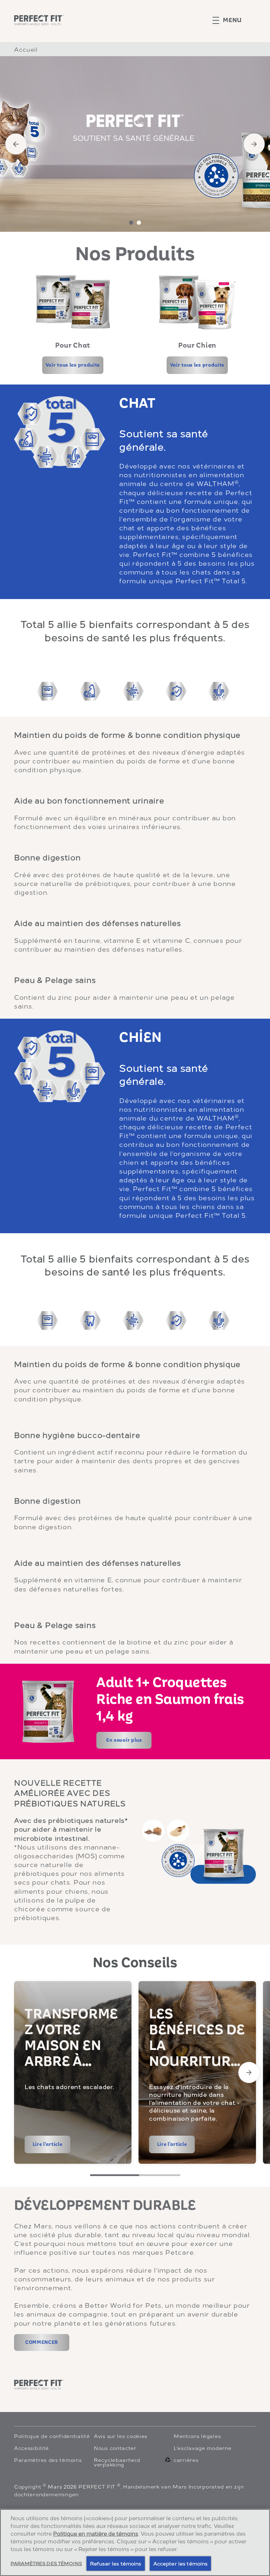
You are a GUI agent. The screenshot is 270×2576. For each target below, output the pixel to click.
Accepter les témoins (181, 2563)
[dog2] (90, 1320)
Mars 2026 (62, 2486)
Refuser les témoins (116, 2563)
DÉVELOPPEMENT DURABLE (105, 2206)
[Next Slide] (249, 2072)
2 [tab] (139, 223)
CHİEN (140, 1038)
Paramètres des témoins (48, 2460)
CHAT (137, 403)
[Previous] (16, 144)
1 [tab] (131, 223)
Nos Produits (135, 254)
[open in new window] (73, 302)
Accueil (26, 49)
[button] (234, 20)
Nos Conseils (135, 1963)
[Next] (254, 144)
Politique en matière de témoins (96, 2533)
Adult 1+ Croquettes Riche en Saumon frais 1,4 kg (170, 1700)
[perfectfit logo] (39, 2385)
